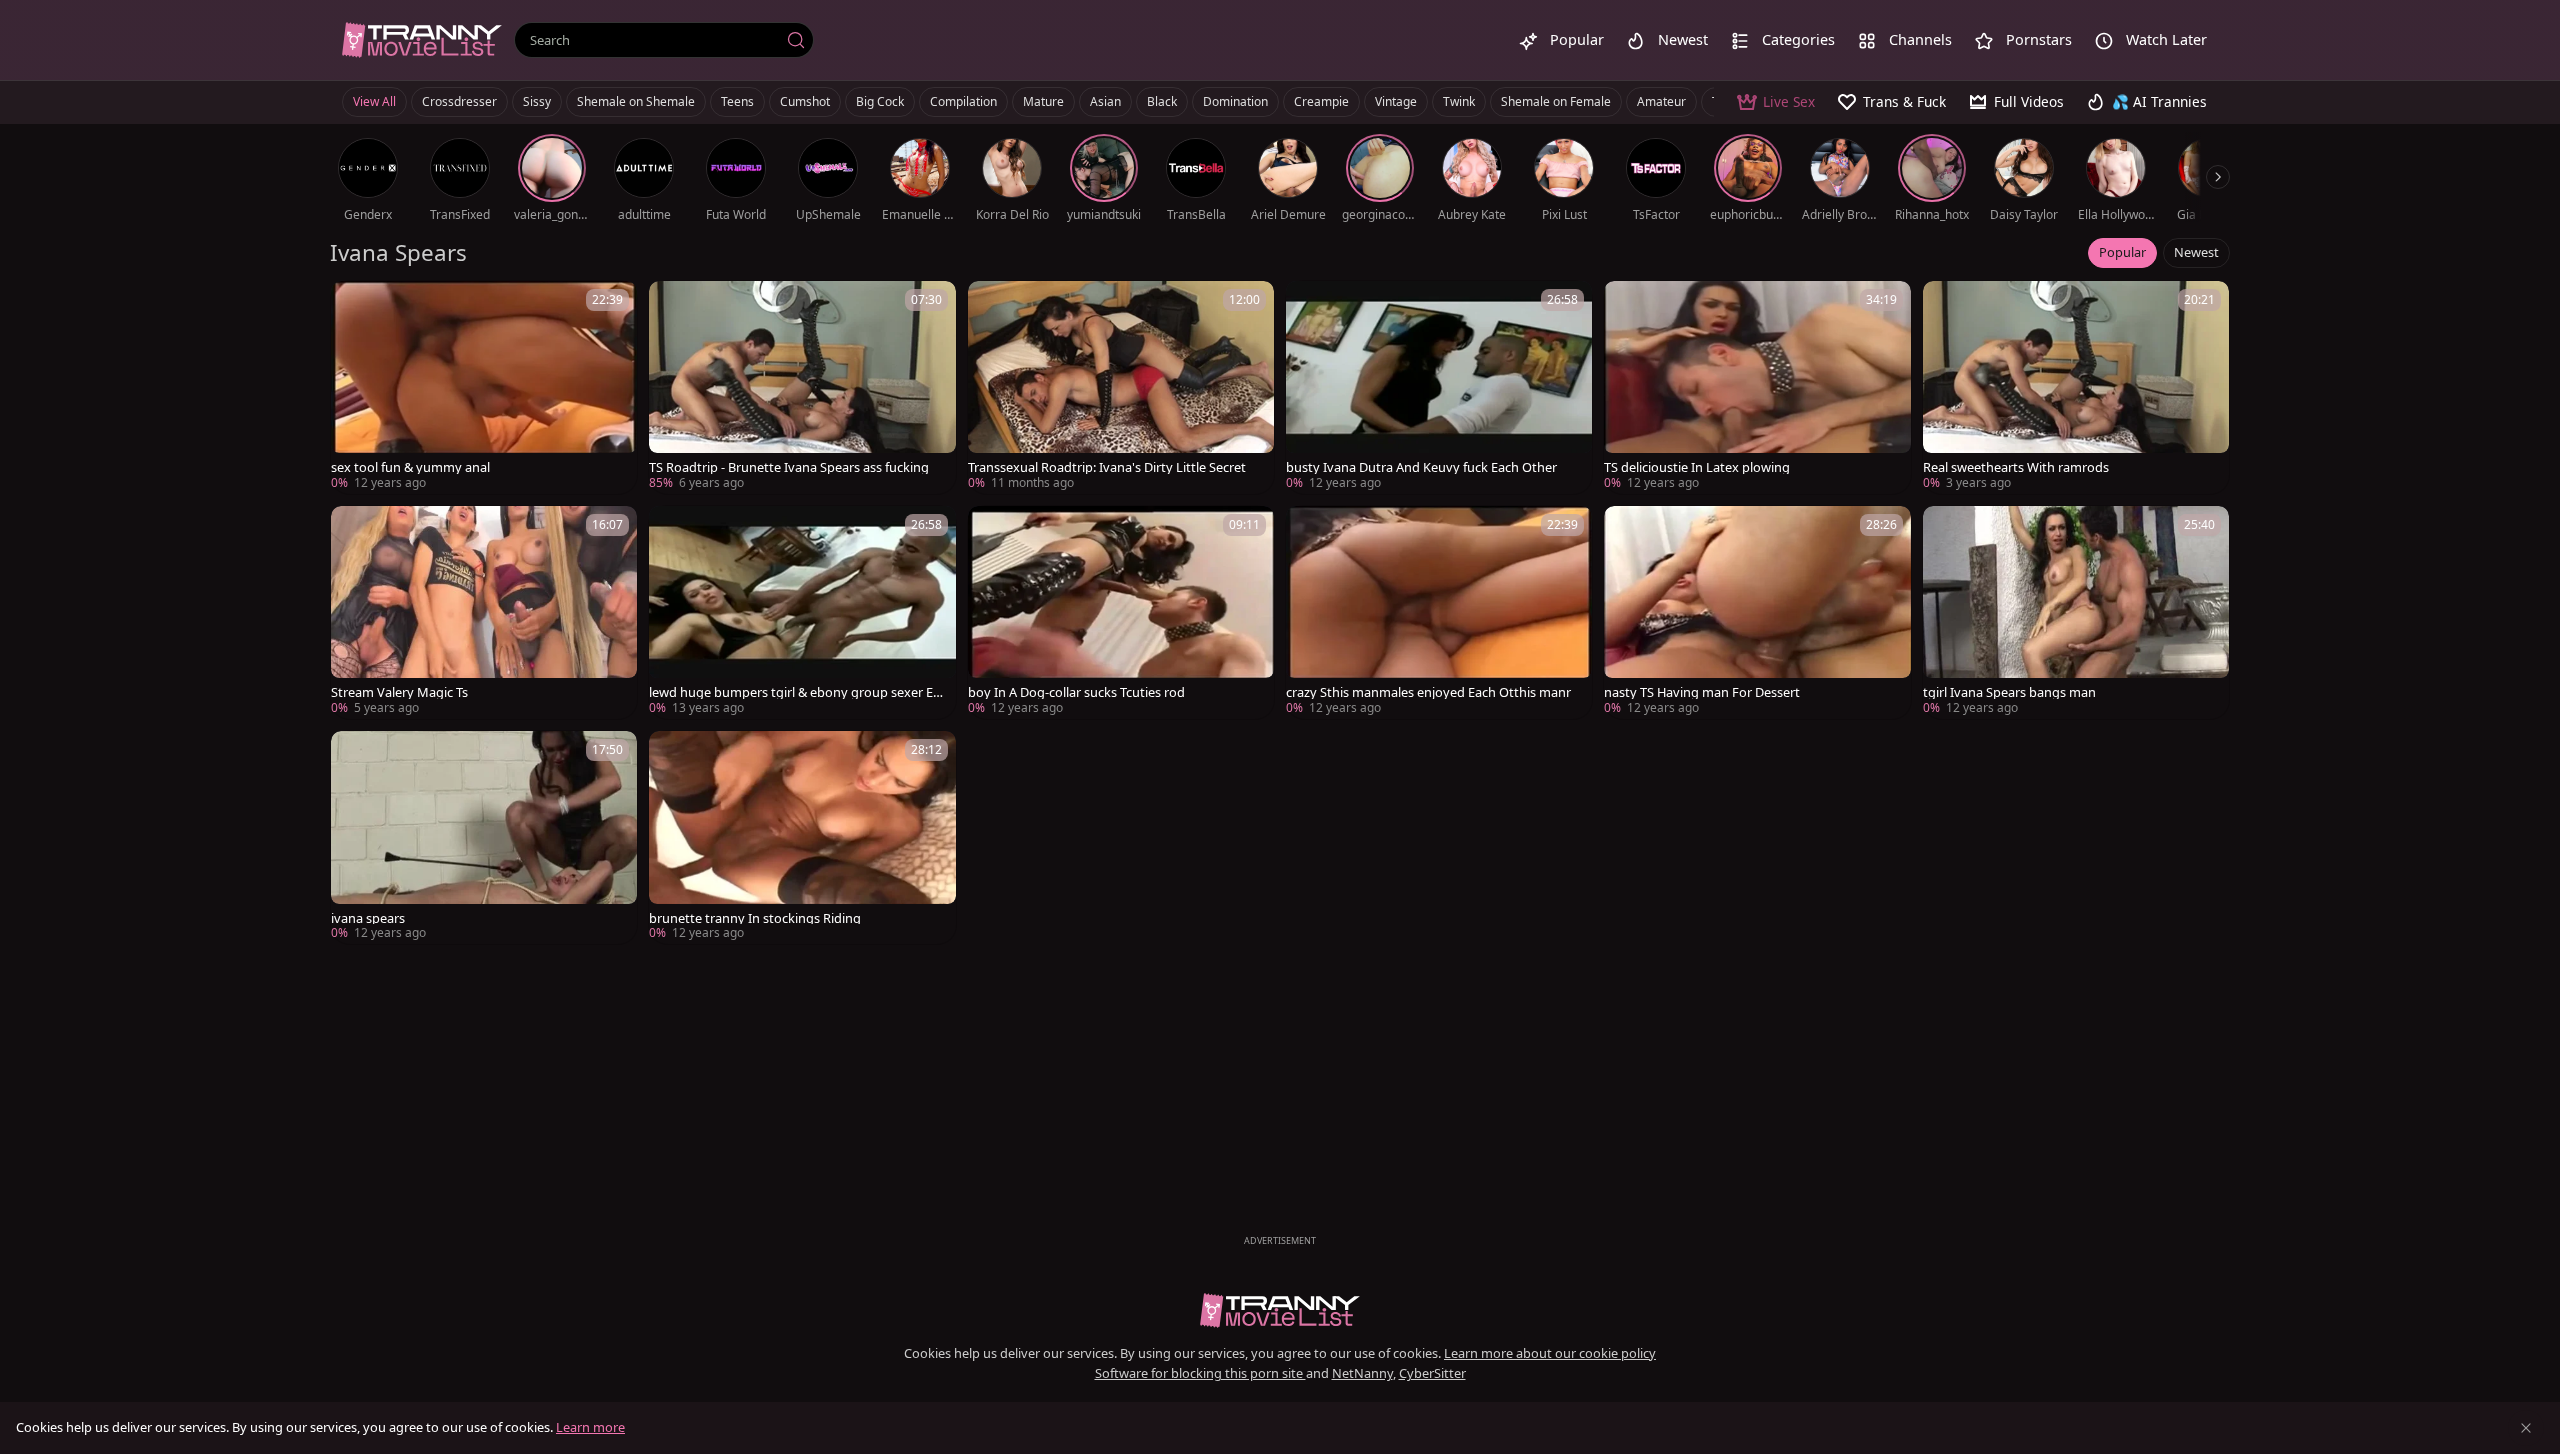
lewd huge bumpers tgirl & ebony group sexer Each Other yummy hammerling (797, 692)
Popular (2122, 252)
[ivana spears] (484, 837)
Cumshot (805, 101)
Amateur (1661, 101)
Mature (1043, 101)
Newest (2196, 252)
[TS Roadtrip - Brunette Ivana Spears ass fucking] (802, 387)
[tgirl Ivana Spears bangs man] (2076, 612)
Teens (737, 101)
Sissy (537, 101)
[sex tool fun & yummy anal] (484, 387)
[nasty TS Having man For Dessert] (1757, 612)
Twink (1459, 101)
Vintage (1396, 101)
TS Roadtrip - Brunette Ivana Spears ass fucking (789, 467)
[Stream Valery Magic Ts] (484, 612)
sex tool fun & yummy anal (410, 467)
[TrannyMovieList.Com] (422, 39)
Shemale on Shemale (636, 101)
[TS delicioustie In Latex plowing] (1757, 387)
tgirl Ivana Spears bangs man (2009, 692)
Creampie (1321, 101)
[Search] (796, 40)
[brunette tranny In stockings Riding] (802, 837)
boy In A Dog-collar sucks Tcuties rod (1076, 692)
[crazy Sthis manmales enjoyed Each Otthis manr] (1439, 612)
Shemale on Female (1556, 101)
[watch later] (355, 305)
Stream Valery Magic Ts (399, 692)
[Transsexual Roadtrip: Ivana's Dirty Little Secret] (1121, 387)
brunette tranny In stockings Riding (755, 918)
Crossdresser (459, 101)
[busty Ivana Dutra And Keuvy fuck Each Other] (1439, 387)
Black (1162, 101)
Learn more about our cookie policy (1550, 1353)
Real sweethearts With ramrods (2016, 467)
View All (374, 101)
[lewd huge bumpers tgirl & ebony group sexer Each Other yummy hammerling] (802, 612)
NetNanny (1362, 1373)
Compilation (963, 101)
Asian (1105, 101)
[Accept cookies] (2526, 1428)
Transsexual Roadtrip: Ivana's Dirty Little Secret (1107, 467)
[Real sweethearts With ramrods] (2076, 387)
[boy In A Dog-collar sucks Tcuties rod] (1121, 612)
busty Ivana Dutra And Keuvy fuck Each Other (1421, 467)
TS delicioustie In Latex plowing (1697, 467)
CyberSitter (1432, 1373)
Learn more (590, 1427)
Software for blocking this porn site (1200, 1373)
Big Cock (880, 101)
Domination (1235, 101)
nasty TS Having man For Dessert (1702, 692)
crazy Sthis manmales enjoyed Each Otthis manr (1428, 692)
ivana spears (368, 918)
